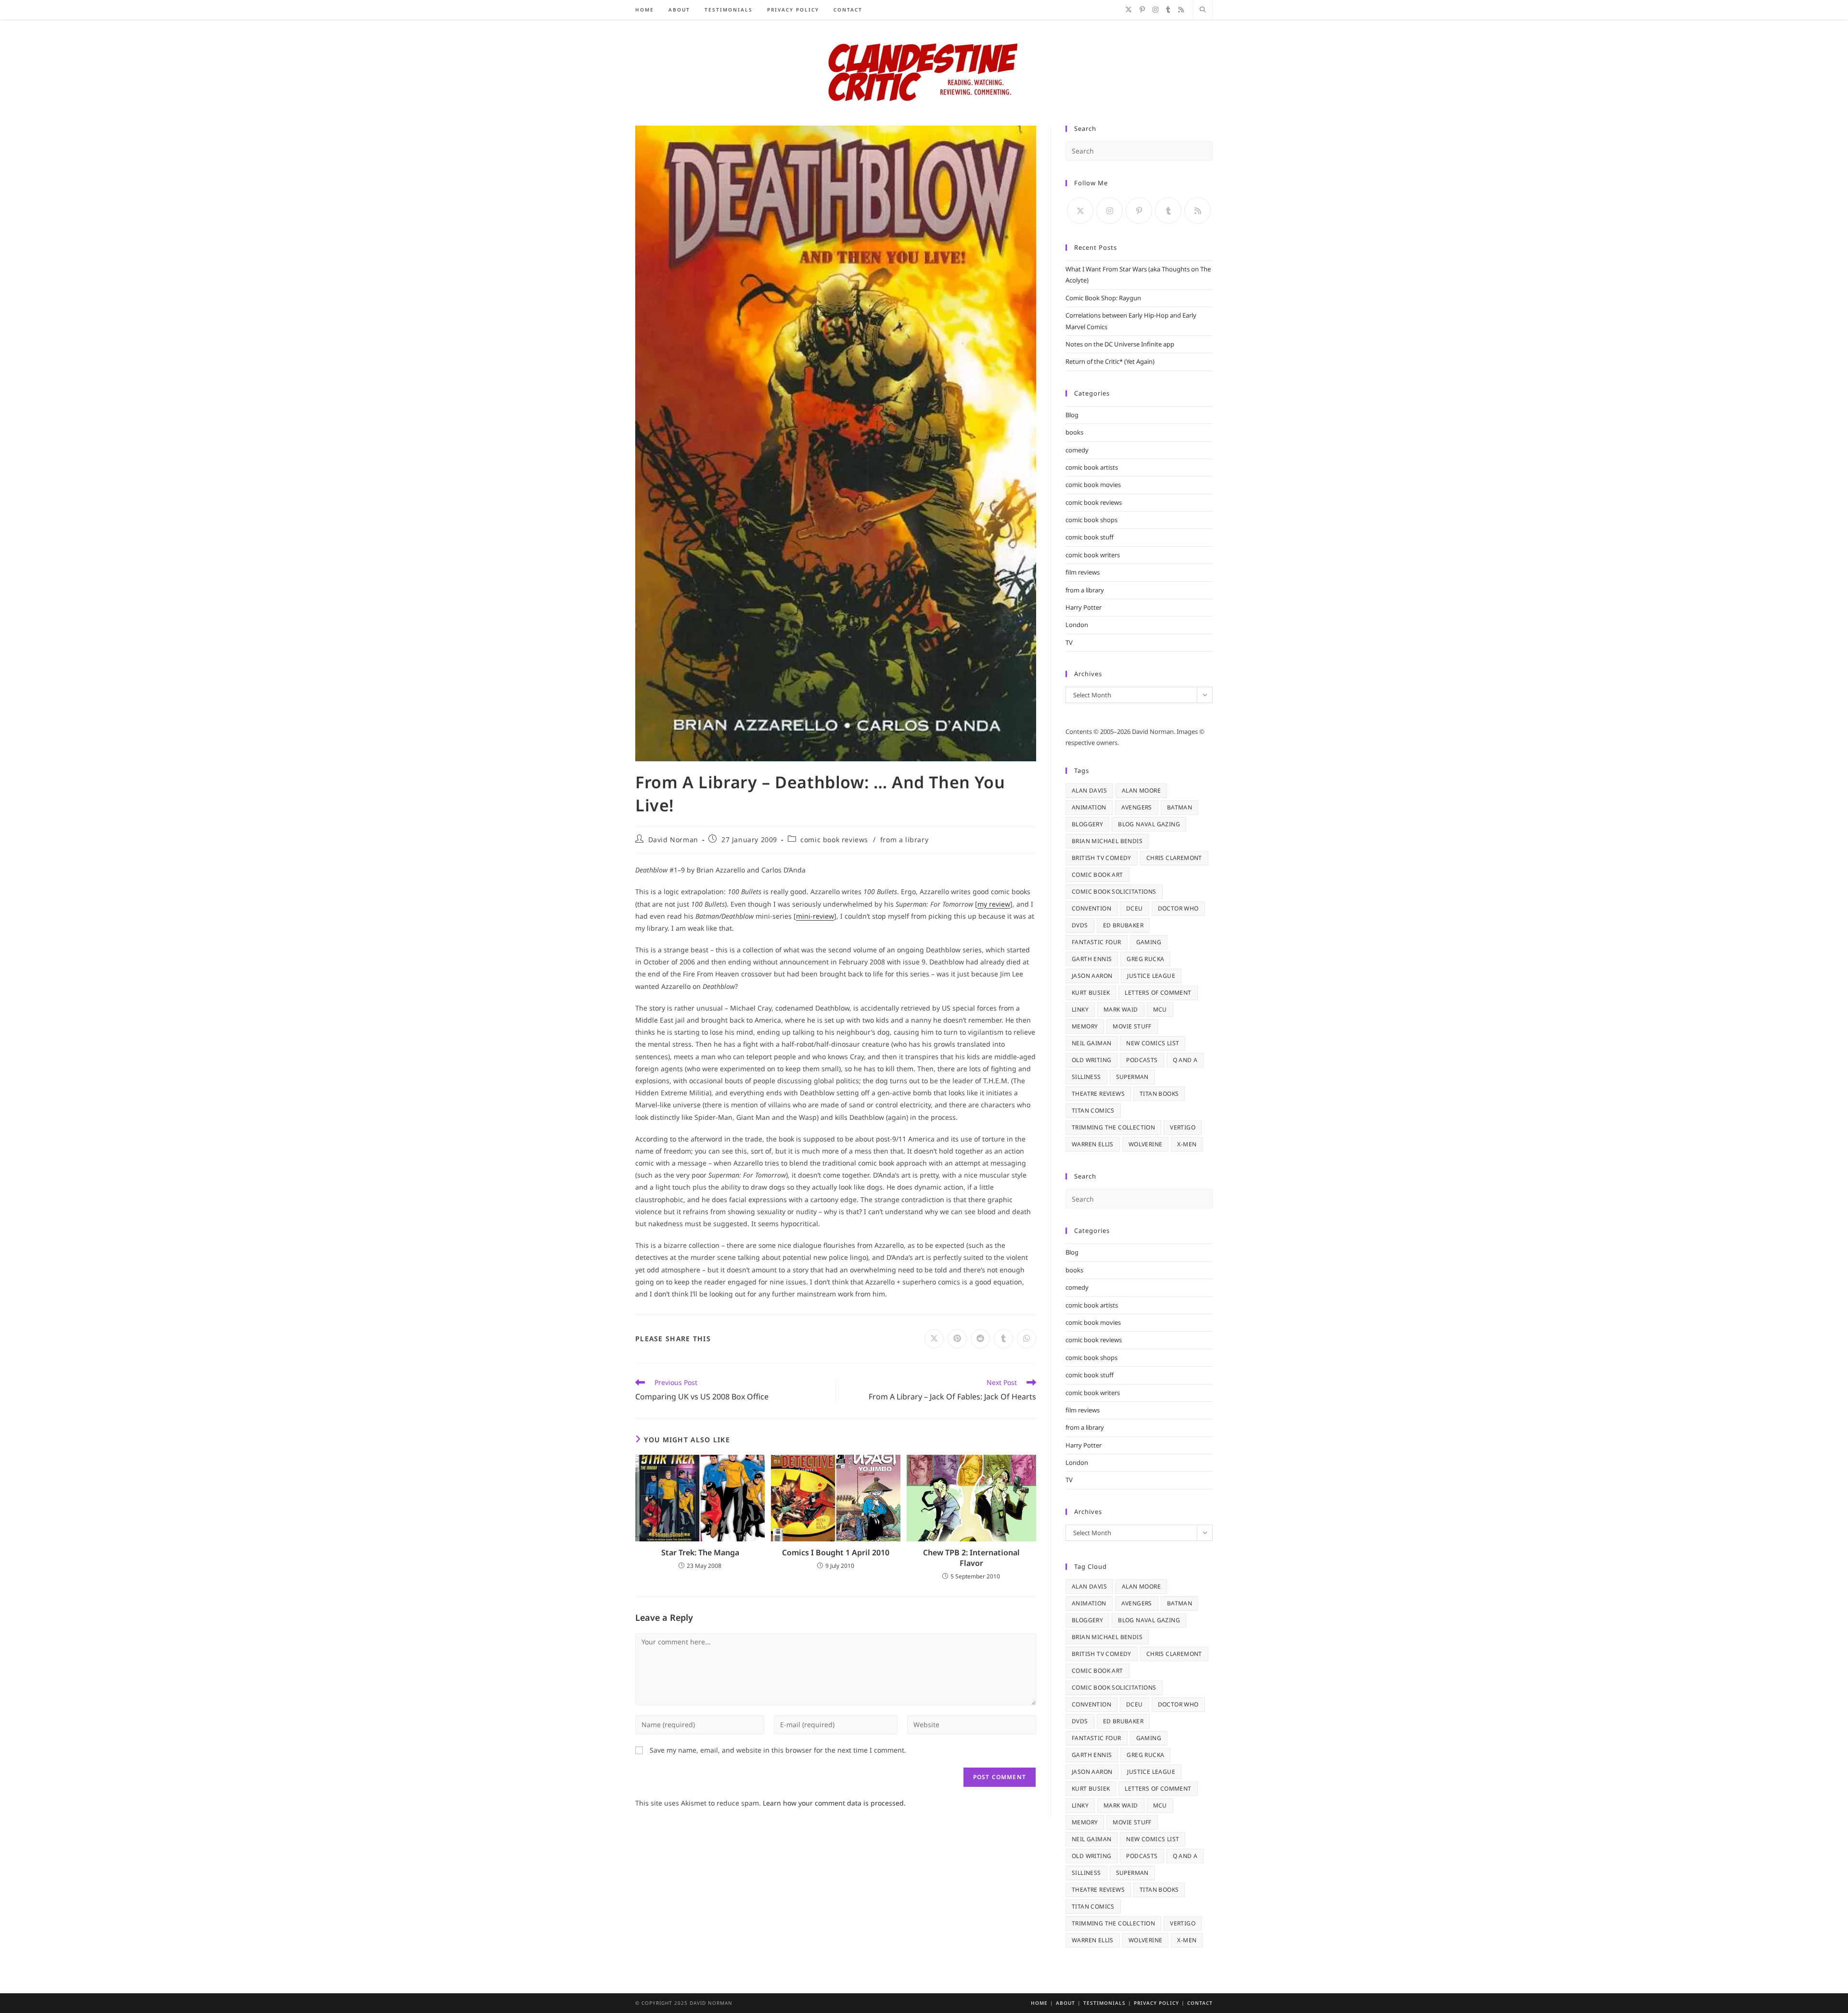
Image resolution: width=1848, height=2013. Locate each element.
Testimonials (1104, 2003)
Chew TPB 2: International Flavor (971, 1558)
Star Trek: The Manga (700, 1552)
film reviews (1083, 572)
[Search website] (1203, 10)
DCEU (1135, 908)
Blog (1072, 415)
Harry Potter (1084, 607)
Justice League (1151, 976)
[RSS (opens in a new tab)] (1181, 10)
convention (1091, 908)
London (1077, 625)
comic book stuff (1090, 537)
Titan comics (1093, 1110)
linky (1080, 1009)
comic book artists (1092, 467)
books (1074, 432)
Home (1039, 2003)
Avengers (1137, 807)
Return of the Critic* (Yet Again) (1110, 361)
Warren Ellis (1093, 1144)
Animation (1089, 807)
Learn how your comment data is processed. (834, 1803)
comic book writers (1093, 555)
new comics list (1153, 1043)
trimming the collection (1113, 1127)
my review (994, 904)
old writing (1091, 1060)
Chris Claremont (1174, 858)
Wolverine (1146, 1144)
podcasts (1142, 1060)
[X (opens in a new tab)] (1129, 10)
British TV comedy (1102, 858)
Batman (1180, 807)
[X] (1080, 211)
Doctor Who (1178, 908)
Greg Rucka (1145, 959)
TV (1069, 642)
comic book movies (1093, 485)
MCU (1160, 1009)
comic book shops (1091, 520)
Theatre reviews (1098, 1094)
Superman (1132, 1077)
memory (1085, 1026)
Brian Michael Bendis (1107, 841)
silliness (1086, 1077)
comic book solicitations (1114, 891)
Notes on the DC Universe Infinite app (1120, 344)
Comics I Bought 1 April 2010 (836, 1552)
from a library (904, 840)
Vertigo (1183, 1127)
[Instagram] (1110, 211)
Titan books (1159, 1094)
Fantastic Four (1097, 942)
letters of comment (1158, 993)
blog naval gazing (1149, 824)
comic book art (1097, 875)
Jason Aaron (1092, 976)
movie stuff (1132, 1026)
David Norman (673, 840)
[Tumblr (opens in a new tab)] (1168, 10)
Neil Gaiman (1091, 1043)
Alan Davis (1089, 790)
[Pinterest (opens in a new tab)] (1142, 10)
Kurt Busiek (1091, 993)
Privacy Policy (1156, 2003)
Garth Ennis (1092, 959)
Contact (1200, 2003)
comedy (1077, 450)
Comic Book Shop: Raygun (1103, 298)
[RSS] (1198, 211)
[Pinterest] (1139, 211)
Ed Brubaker (1123, 925)
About (1065, 2003)
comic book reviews (834, 840)
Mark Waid (1121, 1009)
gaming (1149, 942)
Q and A (1185, 1060)
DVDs (1080, 925)
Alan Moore (1141, 790)
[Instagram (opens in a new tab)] (1155, 10)
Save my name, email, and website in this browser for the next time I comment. (778, 1750)
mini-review (815, 916)
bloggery (1087, 824)
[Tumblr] (1168, 211)
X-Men (1187, 1144)
